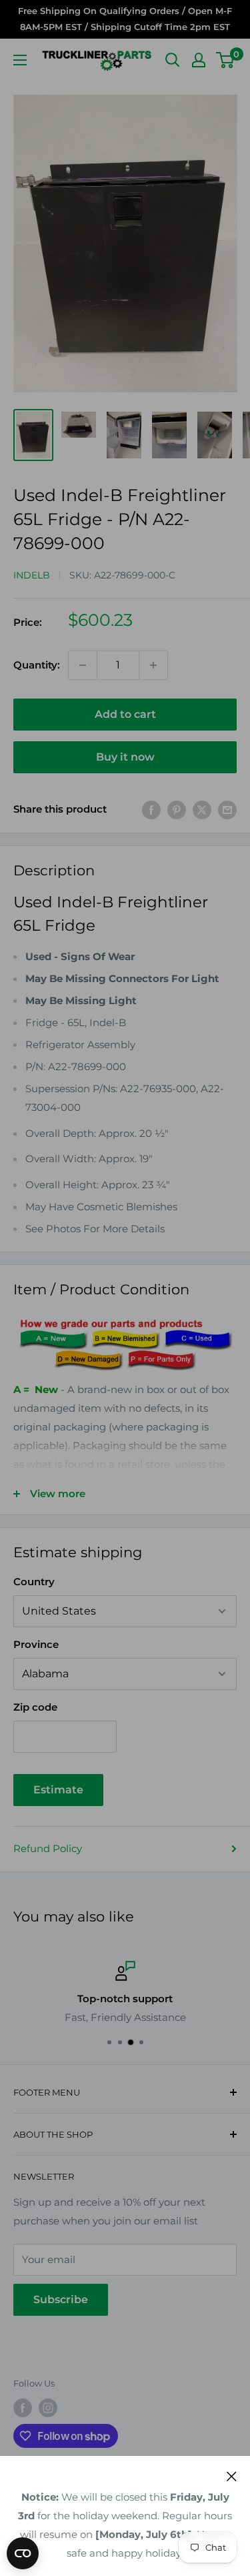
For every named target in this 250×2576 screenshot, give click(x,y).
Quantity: (37, 665)
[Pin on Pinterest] (177, 810)
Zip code (35, 1707)
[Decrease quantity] (83, 665)
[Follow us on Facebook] (23, 2408)
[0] (226, 60)
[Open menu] (20, 60)
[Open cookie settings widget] (23, 2553)
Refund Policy (48, 1848)
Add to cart (125, 714)
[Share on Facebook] (151, 810)
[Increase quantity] (153, 665)
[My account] (199, 60)
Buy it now (125, 757)
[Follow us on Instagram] (48, 2408)
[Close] (232, 2476)
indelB (32, 575)
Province (36, 1644)
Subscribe (61, 2299)
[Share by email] (227, 810)
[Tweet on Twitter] (202, 810)
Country (34, 1582)
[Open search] (173, 60)
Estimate (58, 1790)
